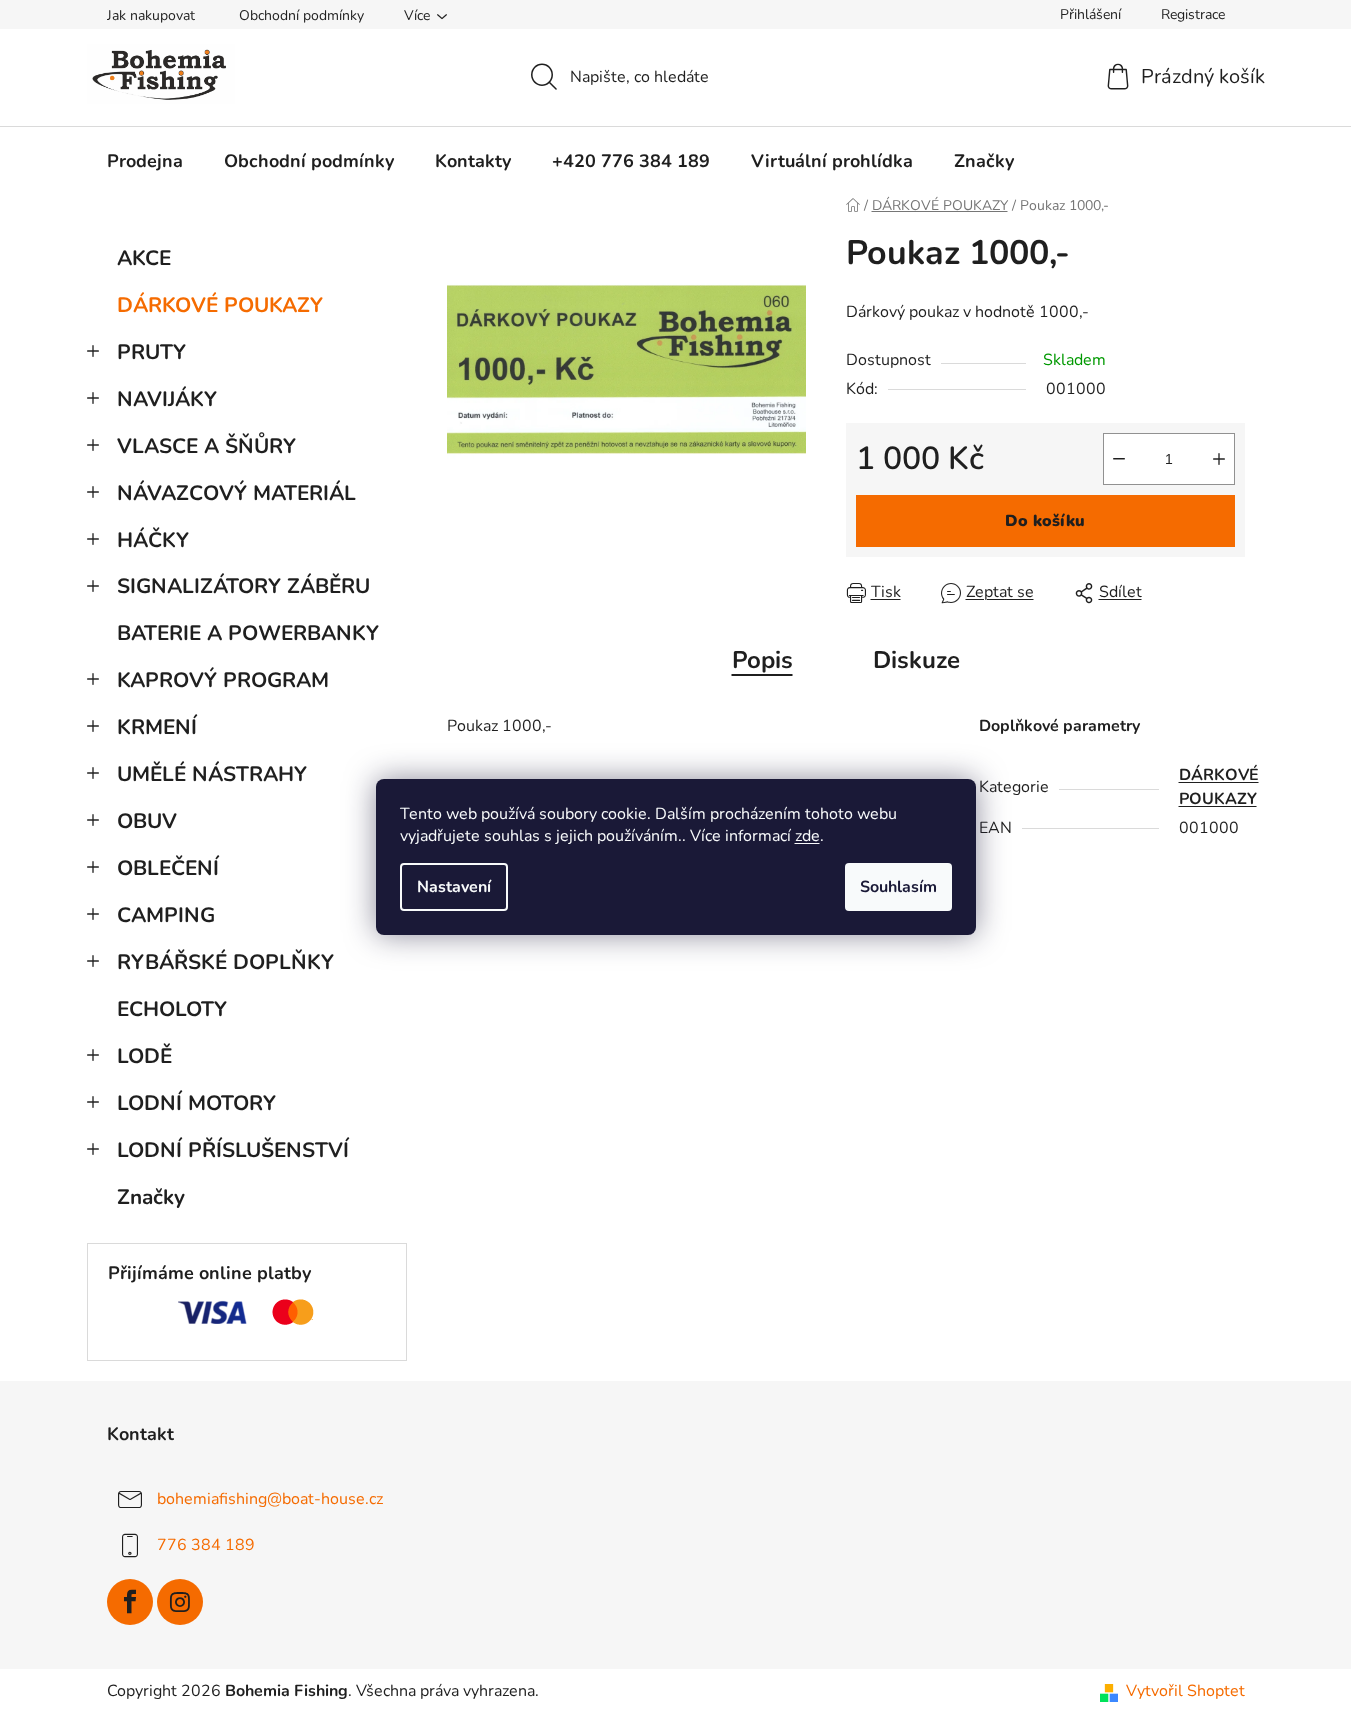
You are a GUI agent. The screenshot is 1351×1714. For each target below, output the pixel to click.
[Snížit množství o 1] (1119, 459)
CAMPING (166, 915)
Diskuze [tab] (916, 660)
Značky (151, 1197)
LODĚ (144, 1056)
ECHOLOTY (172, 1009)
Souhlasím (898, 887)
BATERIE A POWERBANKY (248, 633)
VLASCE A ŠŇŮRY (206, 446)
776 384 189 (206, 1545)
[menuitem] (145, 161)
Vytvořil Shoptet (1185, 1691)
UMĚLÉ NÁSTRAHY (212, 774)
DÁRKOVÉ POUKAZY (220, 305)
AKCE (144, 258)
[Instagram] (180, 1602)
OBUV (147, 821)
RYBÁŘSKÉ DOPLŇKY (225, 962)
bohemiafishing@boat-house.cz (270, 1499)
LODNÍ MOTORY (196, 1103)
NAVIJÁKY (167, 399)
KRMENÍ (157, 727)
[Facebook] (130, 1602)
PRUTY (151, 352)
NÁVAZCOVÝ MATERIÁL (236, 493)
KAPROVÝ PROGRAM (223, 680)
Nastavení (454, 887)
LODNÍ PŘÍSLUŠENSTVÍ (233, 1150)
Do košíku (1045, 521)
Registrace (1193, 14)
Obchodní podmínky (301, 15)
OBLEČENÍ (168, 868)
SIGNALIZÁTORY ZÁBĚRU (243, 586)
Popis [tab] (762, 660)
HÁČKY (153, 540)
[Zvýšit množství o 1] (1219, 459)
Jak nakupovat (151, 15)
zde (807, 836)
